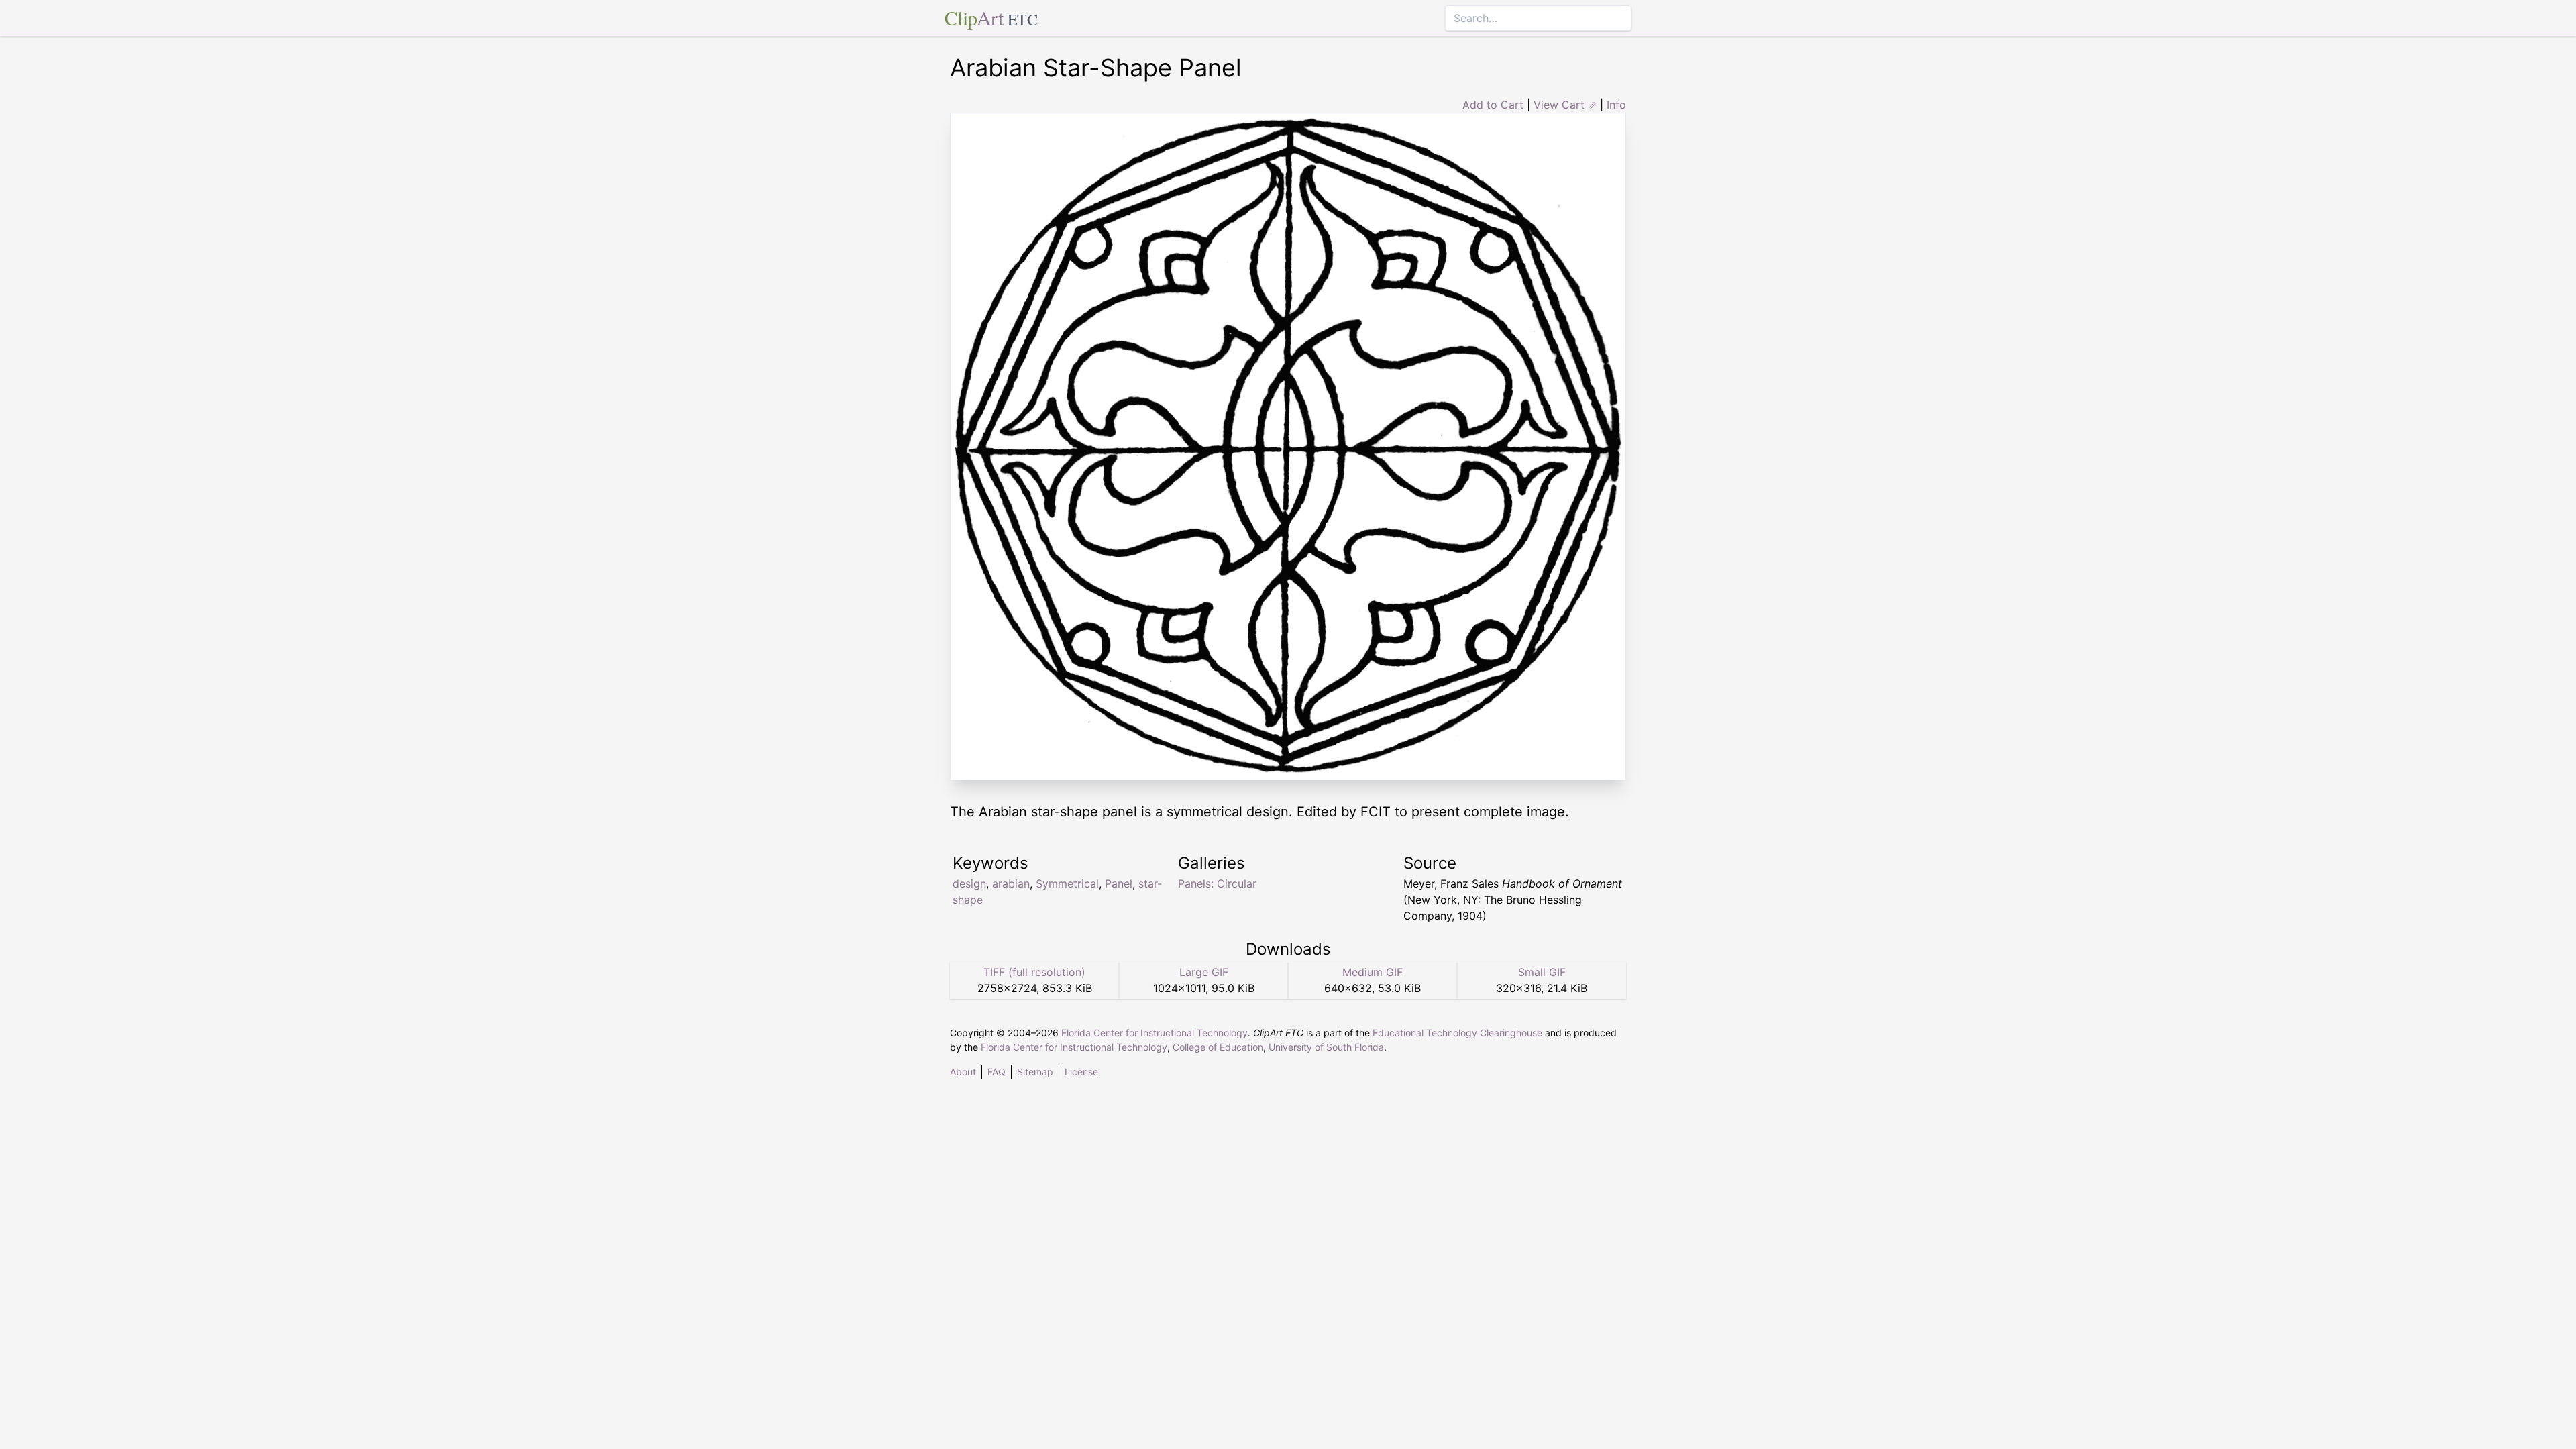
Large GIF (1204, 972)
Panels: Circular (1217, 883)
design (969, 883)
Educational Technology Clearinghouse (1457, 1033)
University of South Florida (1326, 1047)
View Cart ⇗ (1565, 105)
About (963, 1072)
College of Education (1218, 1047)
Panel (1119, 883)
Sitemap (1035, 1072)
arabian (1011, 883)
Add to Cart (1493, 105)
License (1081, 1072)
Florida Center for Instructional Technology (1155, 1033)
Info (1616, 105)
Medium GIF (1373, 972)
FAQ (997, 1072)
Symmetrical (1067, 883)
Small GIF (1542, 972)
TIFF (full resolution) (1034, 972)
